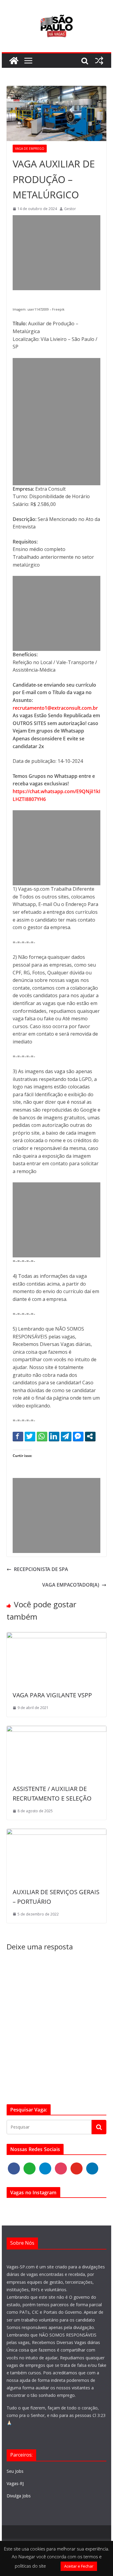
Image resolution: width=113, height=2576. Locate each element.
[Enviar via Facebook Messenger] (78, 1436)
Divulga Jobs (19, 2496)
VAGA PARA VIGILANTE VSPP (52, 1695)
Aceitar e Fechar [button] (79, 2566)
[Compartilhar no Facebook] (18, 1436)
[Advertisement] (57, 253)
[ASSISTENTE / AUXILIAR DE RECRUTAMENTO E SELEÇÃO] (57, 1729)
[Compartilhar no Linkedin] (54, 1436)
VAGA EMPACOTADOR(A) (71, 1585)
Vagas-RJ (15, 2483)
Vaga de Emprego (30, 149)
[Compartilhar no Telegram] (66, 1436)
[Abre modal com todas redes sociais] (90, 1436)
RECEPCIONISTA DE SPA (41, 1569)
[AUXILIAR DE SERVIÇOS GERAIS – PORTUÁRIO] (57, 1832)
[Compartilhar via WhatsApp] (42, 1436)
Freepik (58, 309)
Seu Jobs (15, 2471)
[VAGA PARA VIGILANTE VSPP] (57, 1636)
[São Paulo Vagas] (14, 61)
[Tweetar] (30, 1436)
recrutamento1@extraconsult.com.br (55, 708)
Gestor (70, 209)
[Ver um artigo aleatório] (99, 61)
